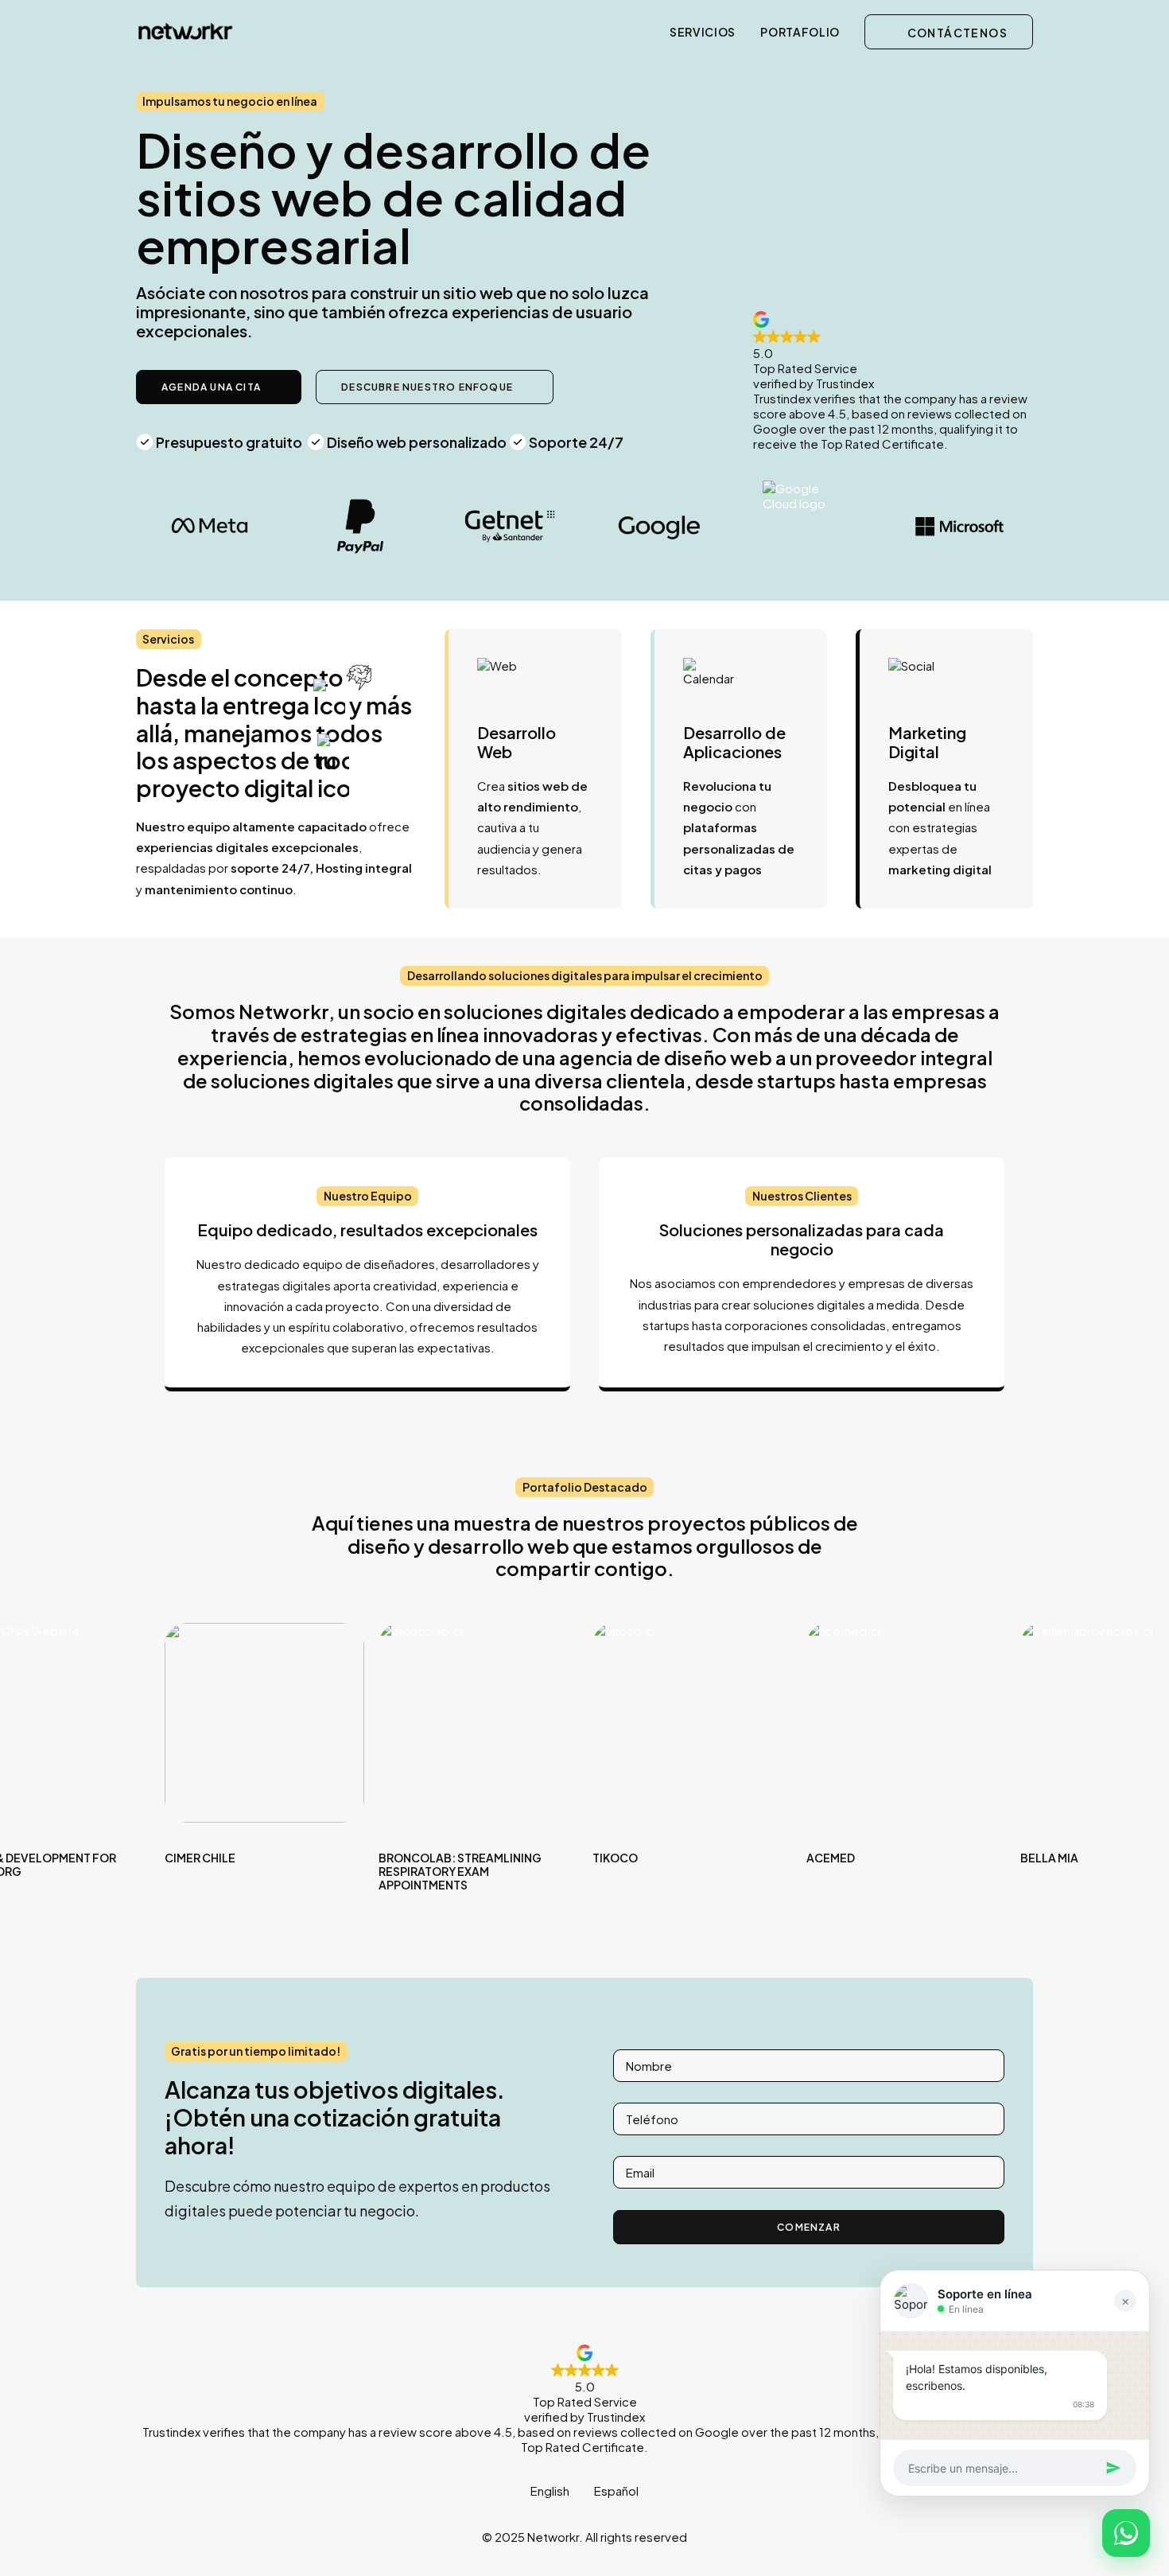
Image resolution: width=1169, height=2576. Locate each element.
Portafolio (800, 32)
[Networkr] (185, 31)
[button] (264, 1723)
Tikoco (615, 1858)
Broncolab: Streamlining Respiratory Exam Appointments (460, 1871)
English (550, 2490)
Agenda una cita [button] (211, 387)
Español (616, 2490)
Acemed (831, 1858)
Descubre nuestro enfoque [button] (427, 387)
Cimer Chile (200, 1858)
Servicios (703, 32)
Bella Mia (1049, 1858)
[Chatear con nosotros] (1126, 2533)
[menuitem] (708, 31)
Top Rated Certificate (583, 2447)
